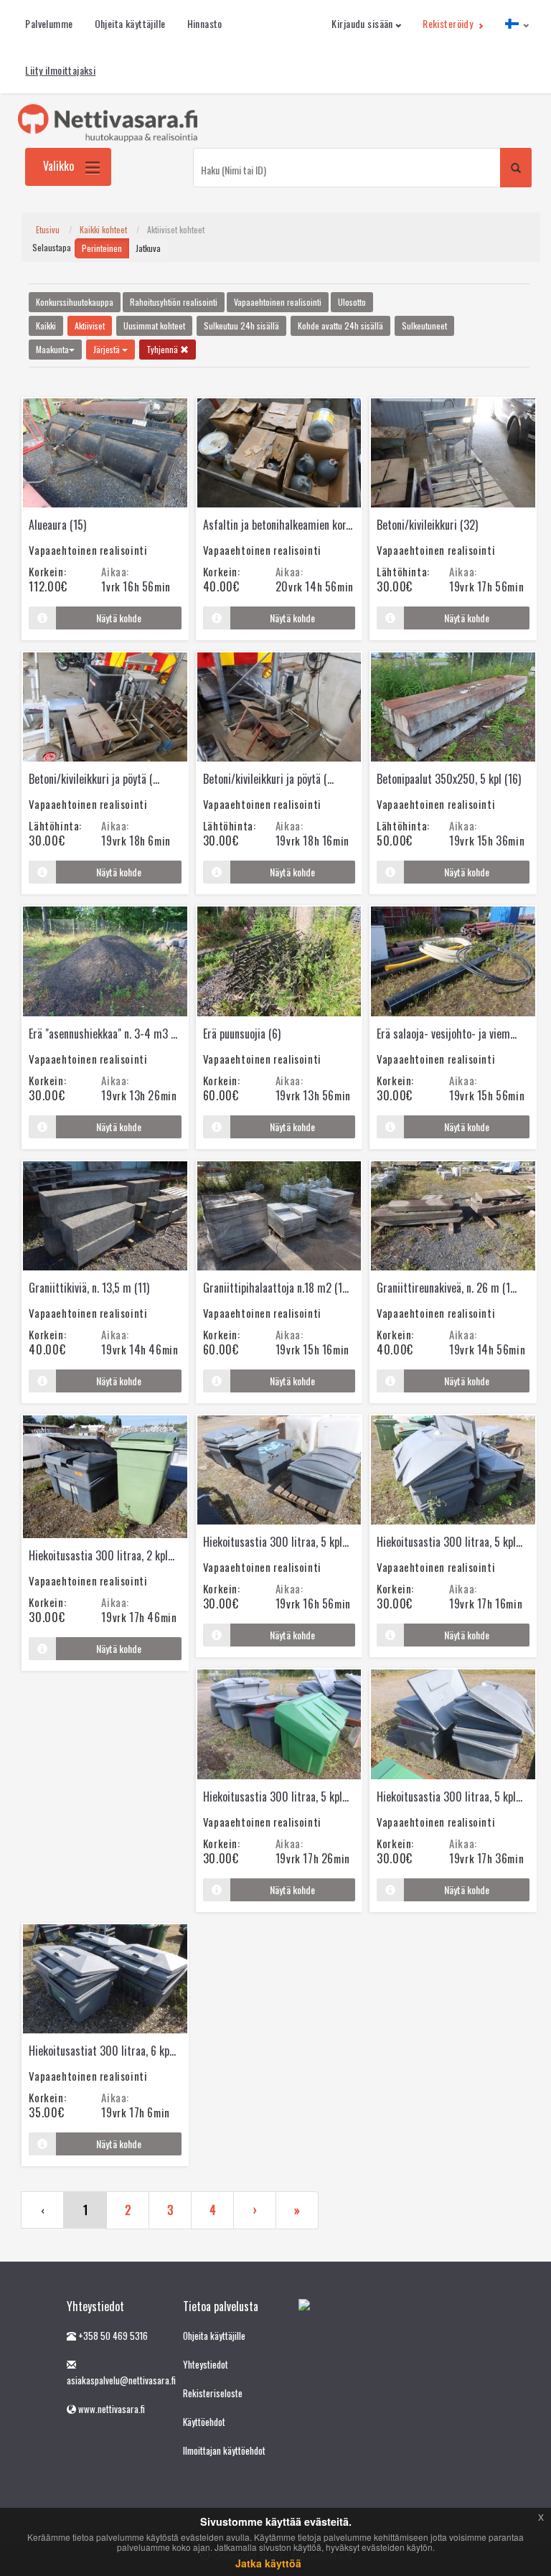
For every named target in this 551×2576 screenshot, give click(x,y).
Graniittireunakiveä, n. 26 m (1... (447, 1288)
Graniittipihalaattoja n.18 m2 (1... (276, 1288)
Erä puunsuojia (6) (242, 1034)
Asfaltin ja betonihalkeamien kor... (278, 525)
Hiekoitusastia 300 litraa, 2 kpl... (102, 1555)
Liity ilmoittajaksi (60, 70)
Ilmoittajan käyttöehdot (224, 2450)
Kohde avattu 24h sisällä (340, 325)
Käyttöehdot (204, 2422)
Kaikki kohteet (103, 229)
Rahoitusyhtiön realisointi (174, 302)
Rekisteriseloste (213, 2393)
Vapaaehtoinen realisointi (278, 302)
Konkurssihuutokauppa (75, 302)
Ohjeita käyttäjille (130, 23)
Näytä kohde (119, 618)
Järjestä (108, 349)
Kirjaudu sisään (362, 23)
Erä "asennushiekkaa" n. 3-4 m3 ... (103, 1034)
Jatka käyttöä (268, 2563)
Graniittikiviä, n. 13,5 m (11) (89, 1288)
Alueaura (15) (57, 525)
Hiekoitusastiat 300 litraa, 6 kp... (102, 2051)
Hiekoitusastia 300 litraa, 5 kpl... (276, 1542)
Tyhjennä (163, 349)
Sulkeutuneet (424, 325)
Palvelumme (49, 23)
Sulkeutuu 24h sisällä (241, 325)
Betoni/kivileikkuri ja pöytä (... (94, 779)
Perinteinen (102, 248)
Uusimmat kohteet (154, 325)
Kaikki (46, 325)
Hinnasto (205, 23)
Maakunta (52, 349)
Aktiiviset (90, 325)
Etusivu (48, 229)
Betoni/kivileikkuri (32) (427, 525)
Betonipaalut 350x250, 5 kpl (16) (449, 779)
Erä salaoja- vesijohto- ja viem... (447, 1034)
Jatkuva (148, 248)
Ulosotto (352, 302)
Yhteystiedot (206, 2364)
